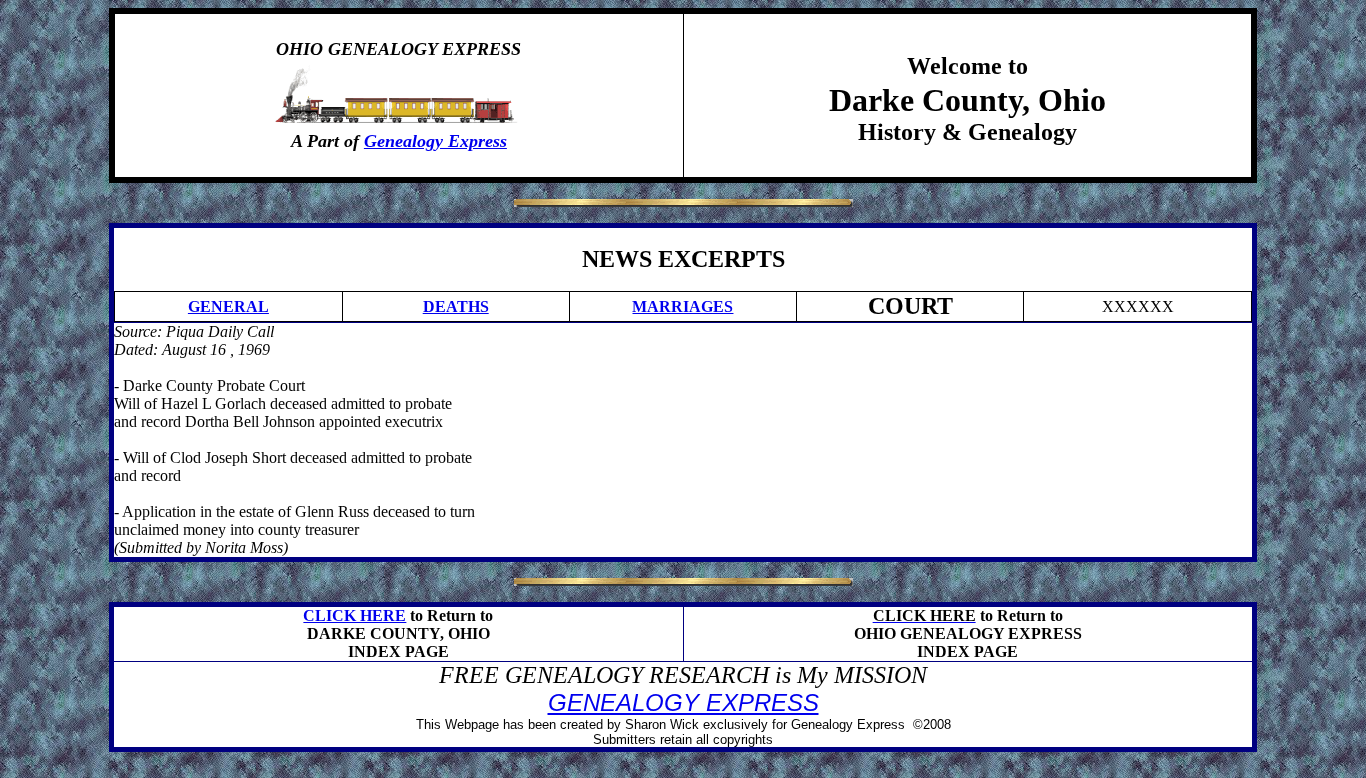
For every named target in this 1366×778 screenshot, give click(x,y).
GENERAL (228, 306)
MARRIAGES (682, 306)
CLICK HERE (354, 615)
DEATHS (456, 306)
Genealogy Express (435, 141)
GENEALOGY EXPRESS (683, 702)
